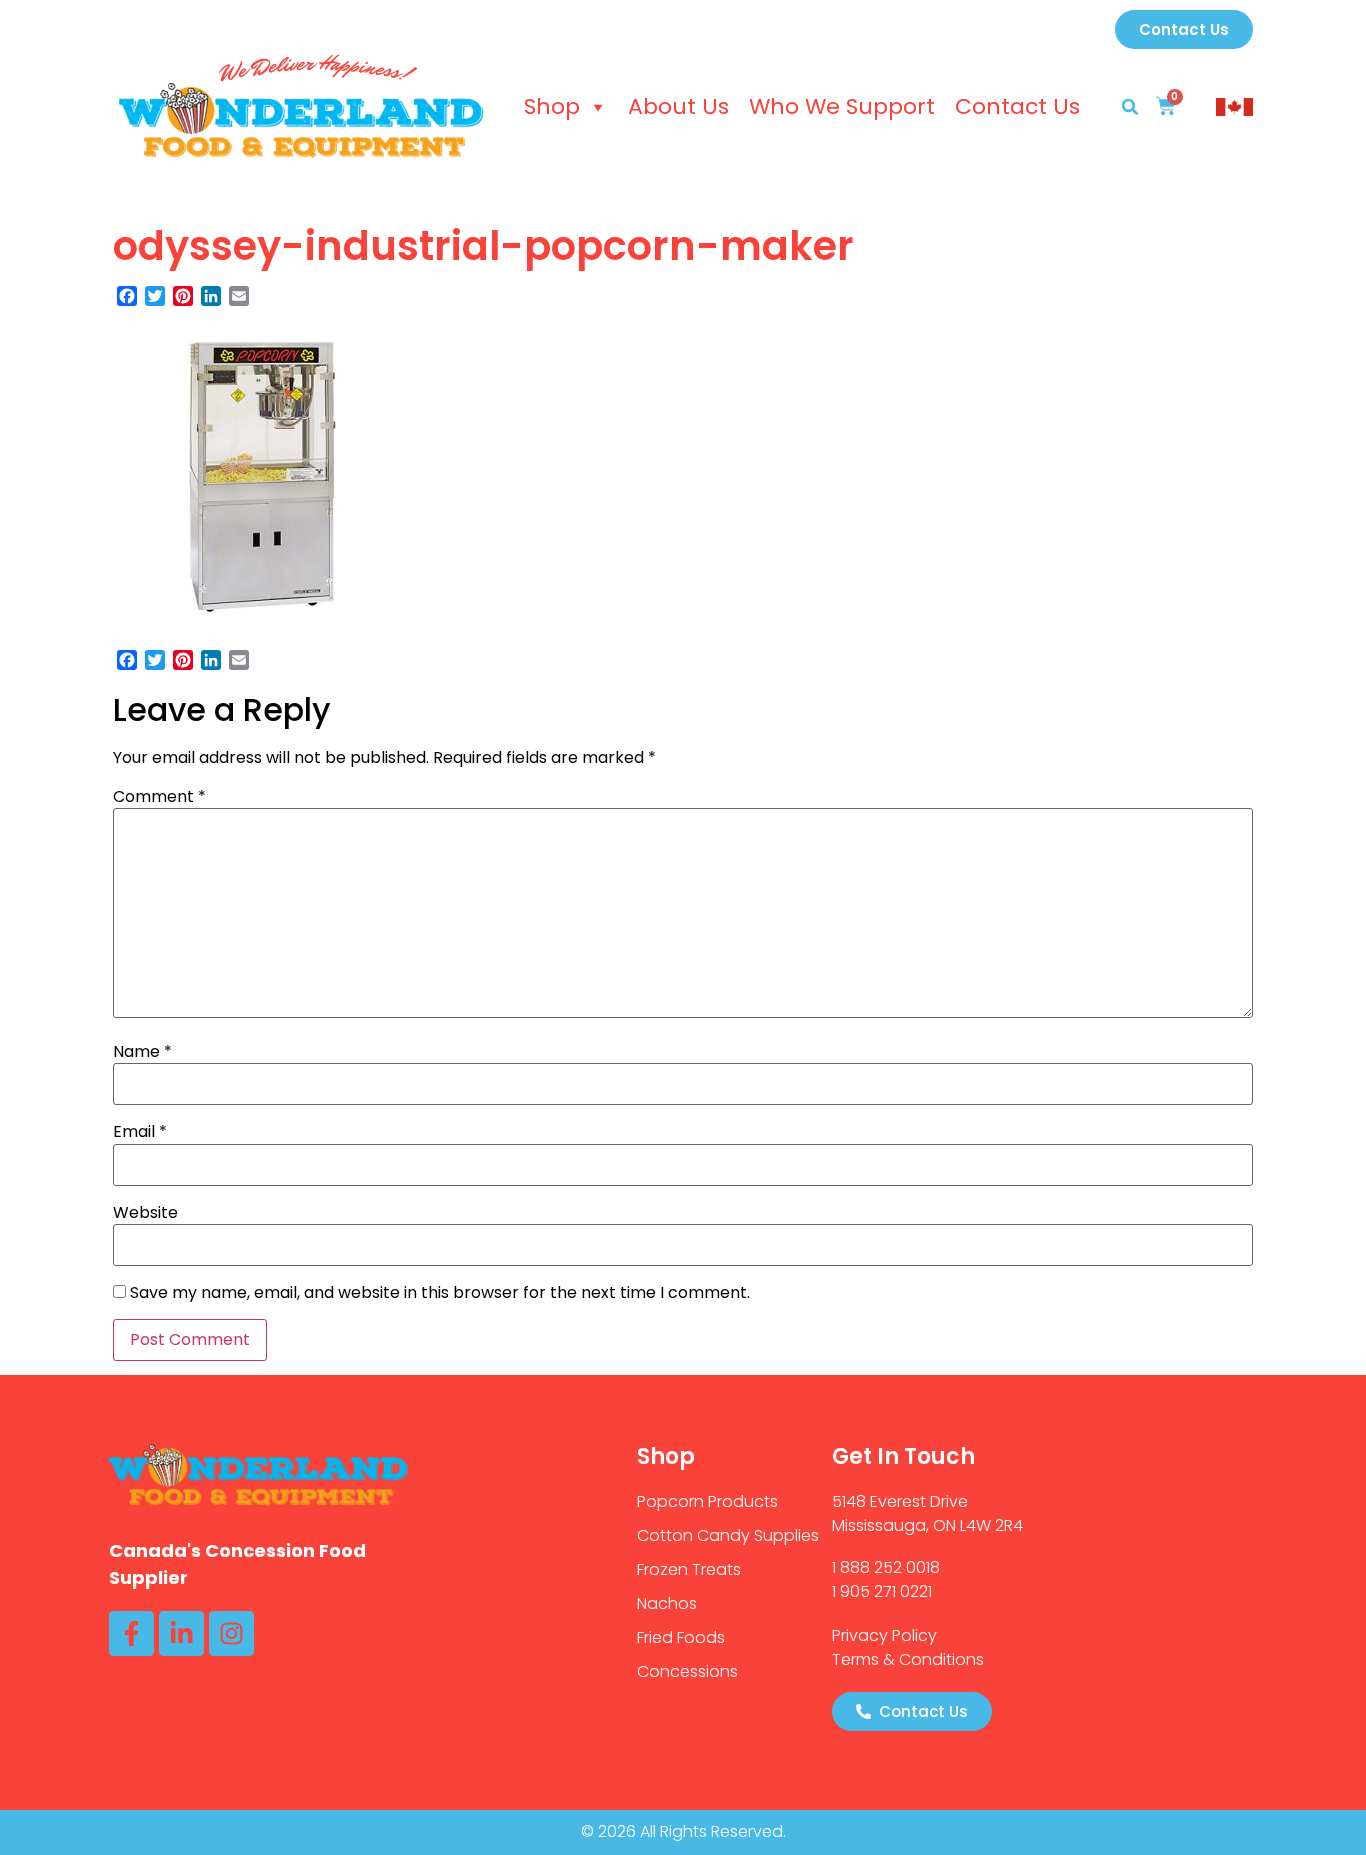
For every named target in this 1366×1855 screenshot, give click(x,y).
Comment (159, 797)
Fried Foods (681, 1637)
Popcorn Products (707, 1501)
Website (145, 1213)
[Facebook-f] (131, 1633)
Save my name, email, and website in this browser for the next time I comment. (440, 1293)
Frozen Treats (689, 1569)
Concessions (687, 1671)
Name (142, 1052)
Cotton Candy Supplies (728, 1535)
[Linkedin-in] (181, 1633)
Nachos (667, 1603)
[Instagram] (231, 1633)
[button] (1130, 107)
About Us (678, 106)
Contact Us (1017, 106)
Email (140, 1132)
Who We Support (842, 106)
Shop (552, 106)
